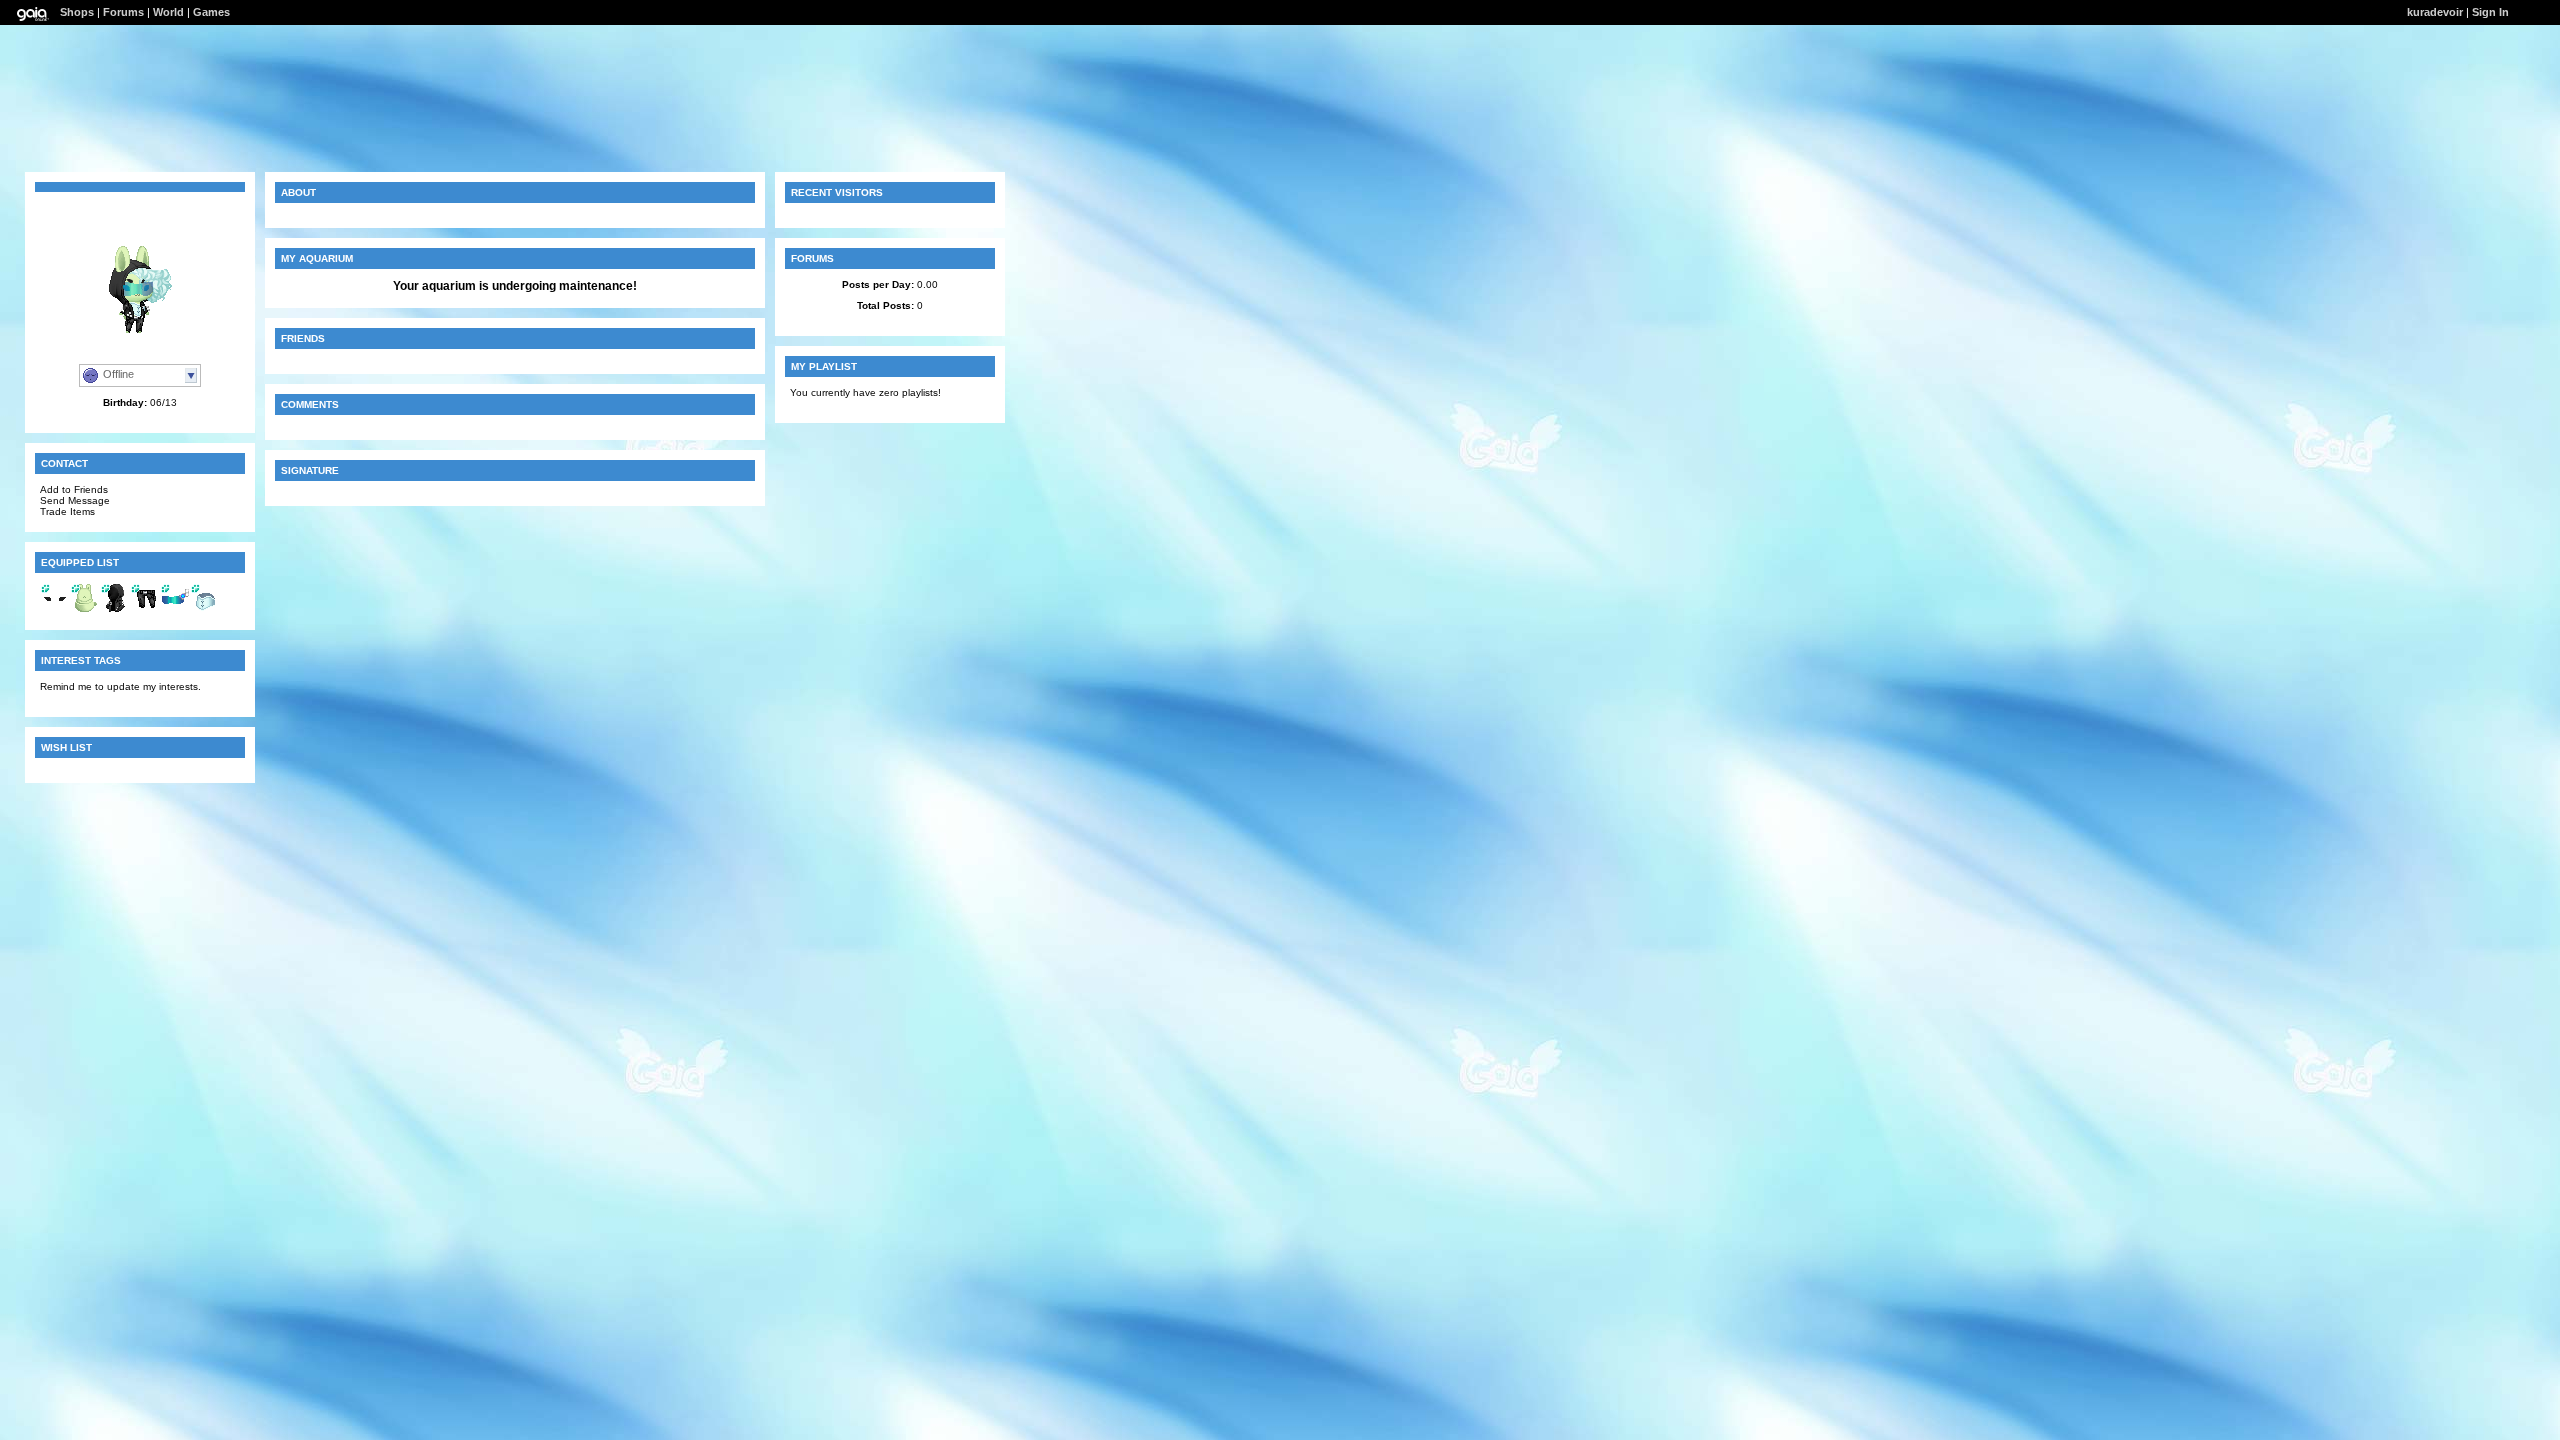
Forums (123, 12)
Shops (77, 12)
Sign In (2490, 12)
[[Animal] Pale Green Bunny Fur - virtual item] (85, 609)
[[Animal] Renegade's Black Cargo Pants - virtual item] (145, 609)
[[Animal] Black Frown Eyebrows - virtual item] (55, 609)
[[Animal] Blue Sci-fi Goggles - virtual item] (175, 609)
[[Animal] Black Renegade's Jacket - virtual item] (115, 609)
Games (211, 12)
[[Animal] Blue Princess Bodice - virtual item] (205, 609)
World (168, 12)
